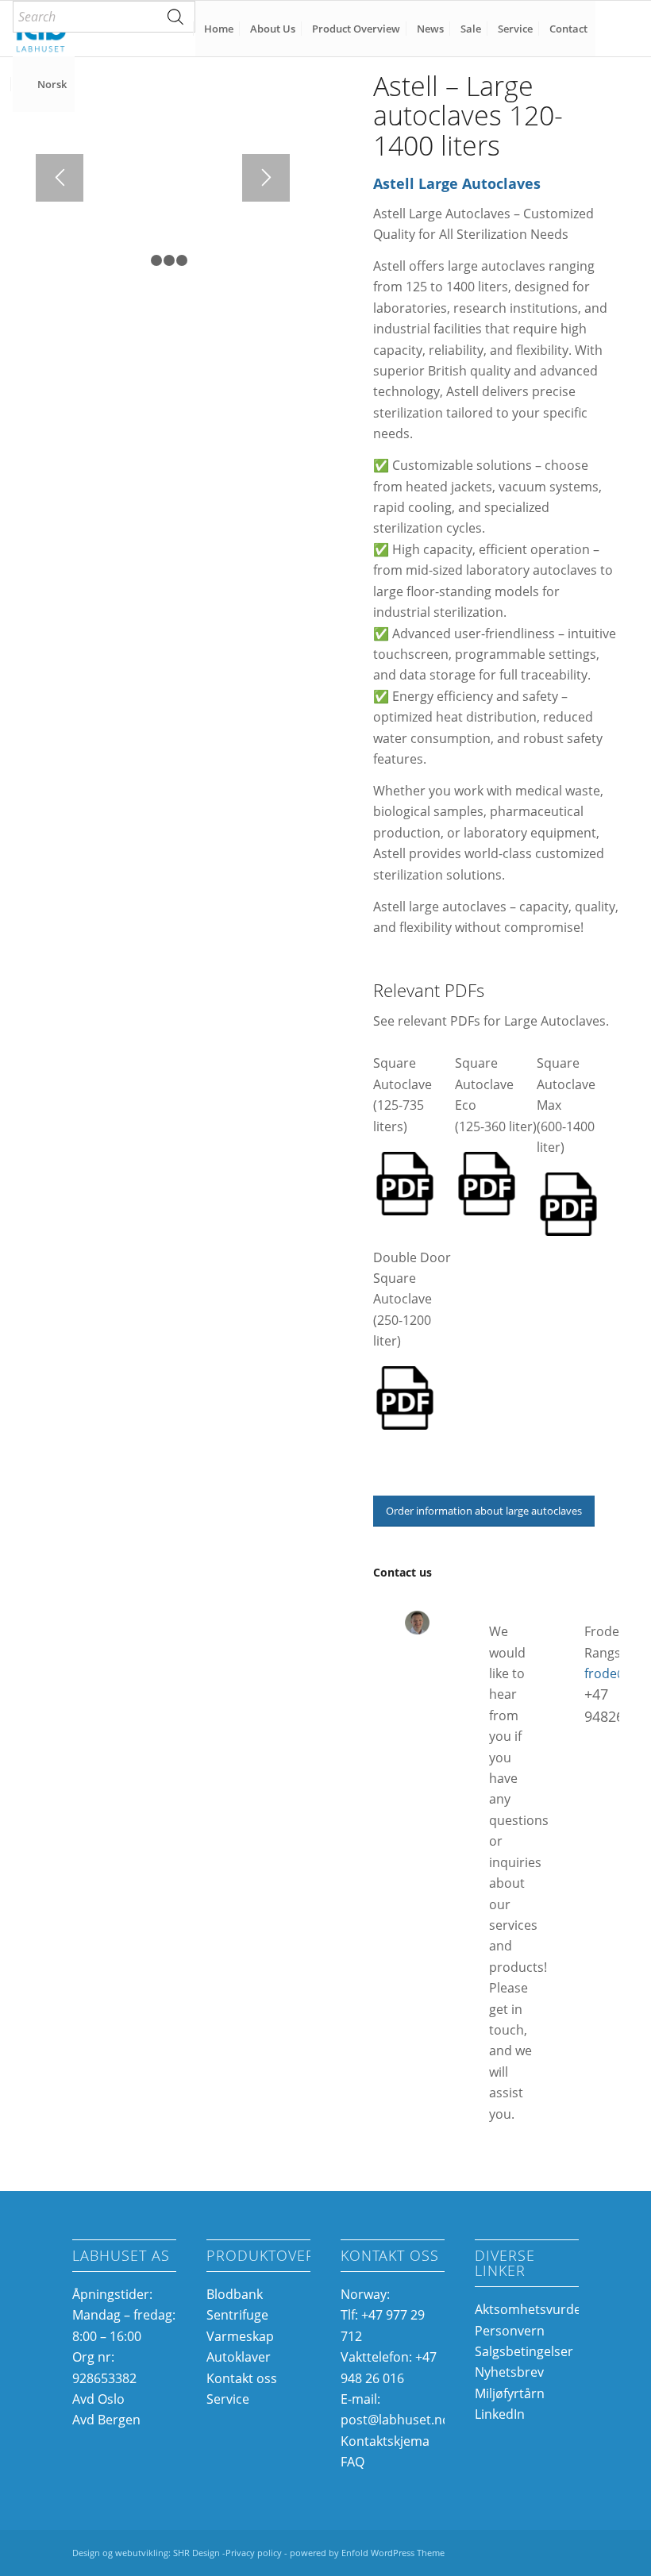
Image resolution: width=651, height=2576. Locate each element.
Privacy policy (254, 2553)
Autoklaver (239, 2357)
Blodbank (235, 2294)
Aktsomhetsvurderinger (546, 2309)
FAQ (352, 2462)
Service (228, 2399)
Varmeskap (240, 2336)
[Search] (175, 17)
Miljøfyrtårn (510, 2393)
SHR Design (198, 2553)
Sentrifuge (237, 2315)
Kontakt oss (242, 2378)
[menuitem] (104, 17)
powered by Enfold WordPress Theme (367, 2553)
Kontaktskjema (385, 2441)
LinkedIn (500, 2414)
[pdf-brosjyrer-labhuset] (405, 1184)
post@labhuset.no (395, 2420)
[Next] (266, 178)
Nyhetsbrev (509, 2372)
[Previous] (60, 178)
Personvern (510, 2331)
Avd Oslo (98, 2399)
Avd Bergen (106, 2420)
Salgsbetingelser (524, 2351)
